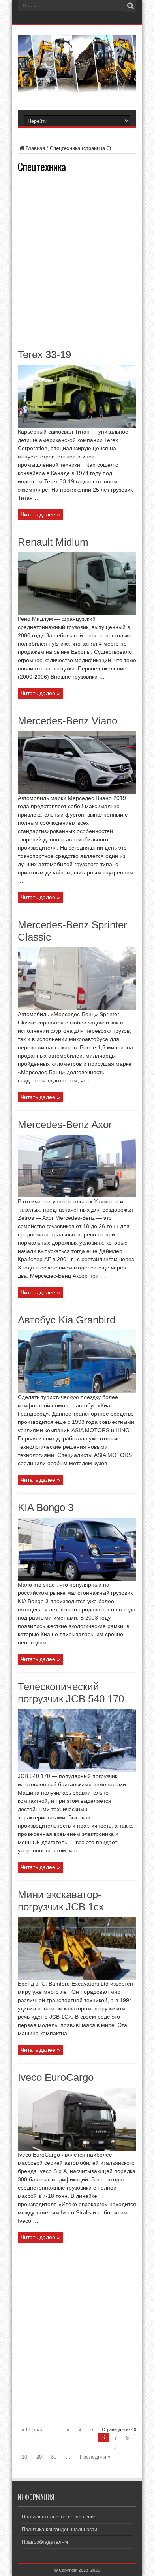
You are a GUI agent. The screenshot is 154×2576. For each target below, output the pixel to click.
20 (39, 2457)
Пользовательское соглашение (59, 2517)
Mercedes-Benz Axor (65, 1125)
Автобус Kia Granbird (67, 1320)
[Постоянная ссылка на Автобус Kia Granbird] (77, 1391)
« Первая (33, 2430)
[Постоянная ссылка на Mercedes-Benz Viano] (77, 792)
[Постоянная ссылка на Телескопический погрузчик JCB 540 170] (77, 1770)
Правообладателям (45, 2542)
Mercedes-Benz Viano (68, 721)
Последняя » (95, 2457)
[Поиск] (130, 6)
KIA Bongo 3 (46, 1507)
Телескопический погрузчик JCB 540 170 (71, 1693)
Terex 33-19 (44, 354)
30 (54, 2457)
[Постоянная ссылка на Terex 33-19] (77, 426)
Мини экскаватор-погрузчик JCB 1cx (61, 1901)
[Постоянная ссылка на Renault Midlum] (77, 613)
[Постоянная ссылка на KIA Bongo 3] (77, 1579)
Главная (35, 148)
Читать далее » (40, 514)
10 (24, 2457)
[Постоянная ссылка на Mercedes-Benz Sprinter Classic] (77, 1009)
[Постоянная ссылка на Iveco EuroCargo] (77, 2149)
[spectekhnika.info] (77, 91)
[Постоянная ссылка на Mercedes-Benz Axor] (77, 1196)
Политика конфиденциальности (59, 2529)
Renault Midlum (53, 542)
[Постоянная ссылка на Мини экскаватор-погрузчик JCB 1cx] (77, 1978)
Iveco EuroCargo (56, 2077)
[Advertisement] (77, 260)
